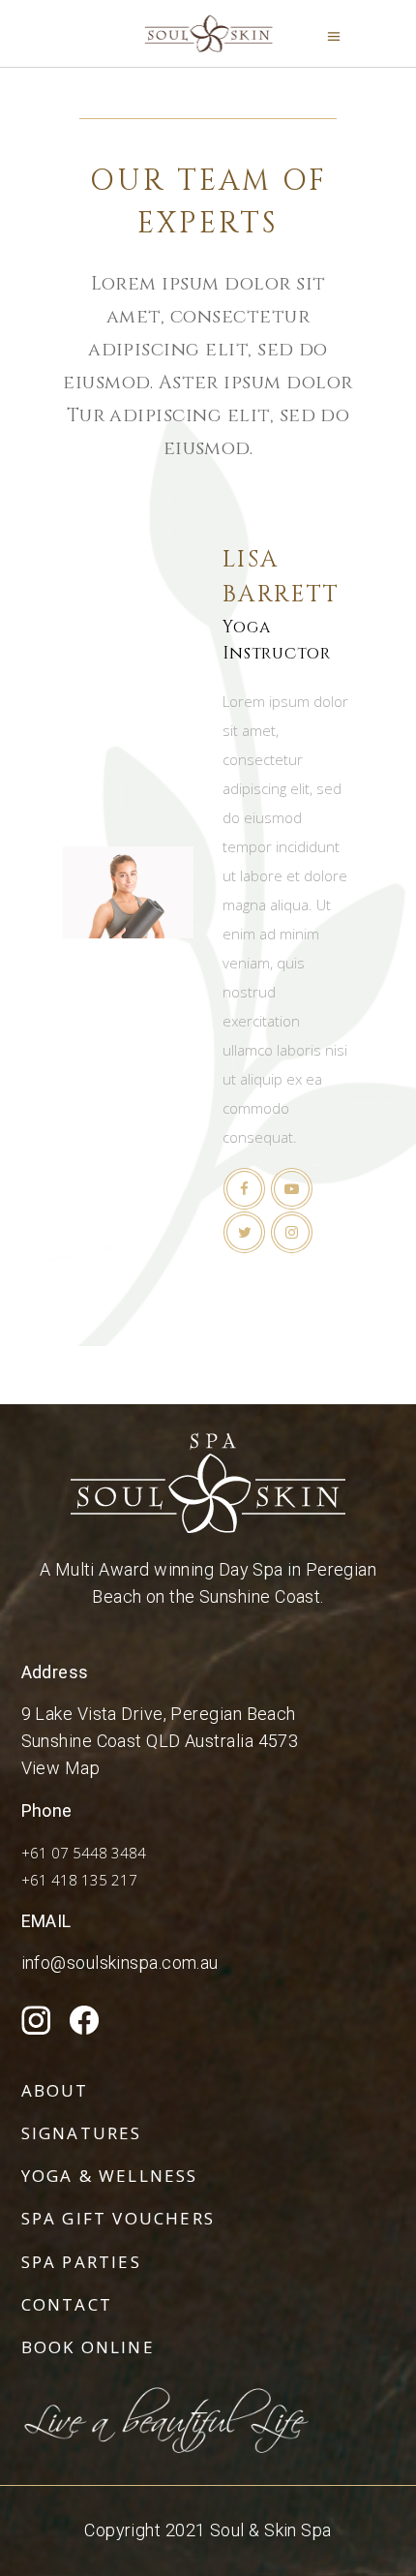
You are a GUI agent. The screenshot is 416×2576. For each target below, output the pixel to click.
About (55, 2090)
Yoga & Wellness (110, 2176)
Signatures (82, 2133)
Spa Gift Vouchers (119, 2218)
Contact (67, 2304)
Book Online (88, 2347)
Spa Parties (81, 2262)
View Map (61, 1768)
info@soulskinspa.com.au (120, 1963)
